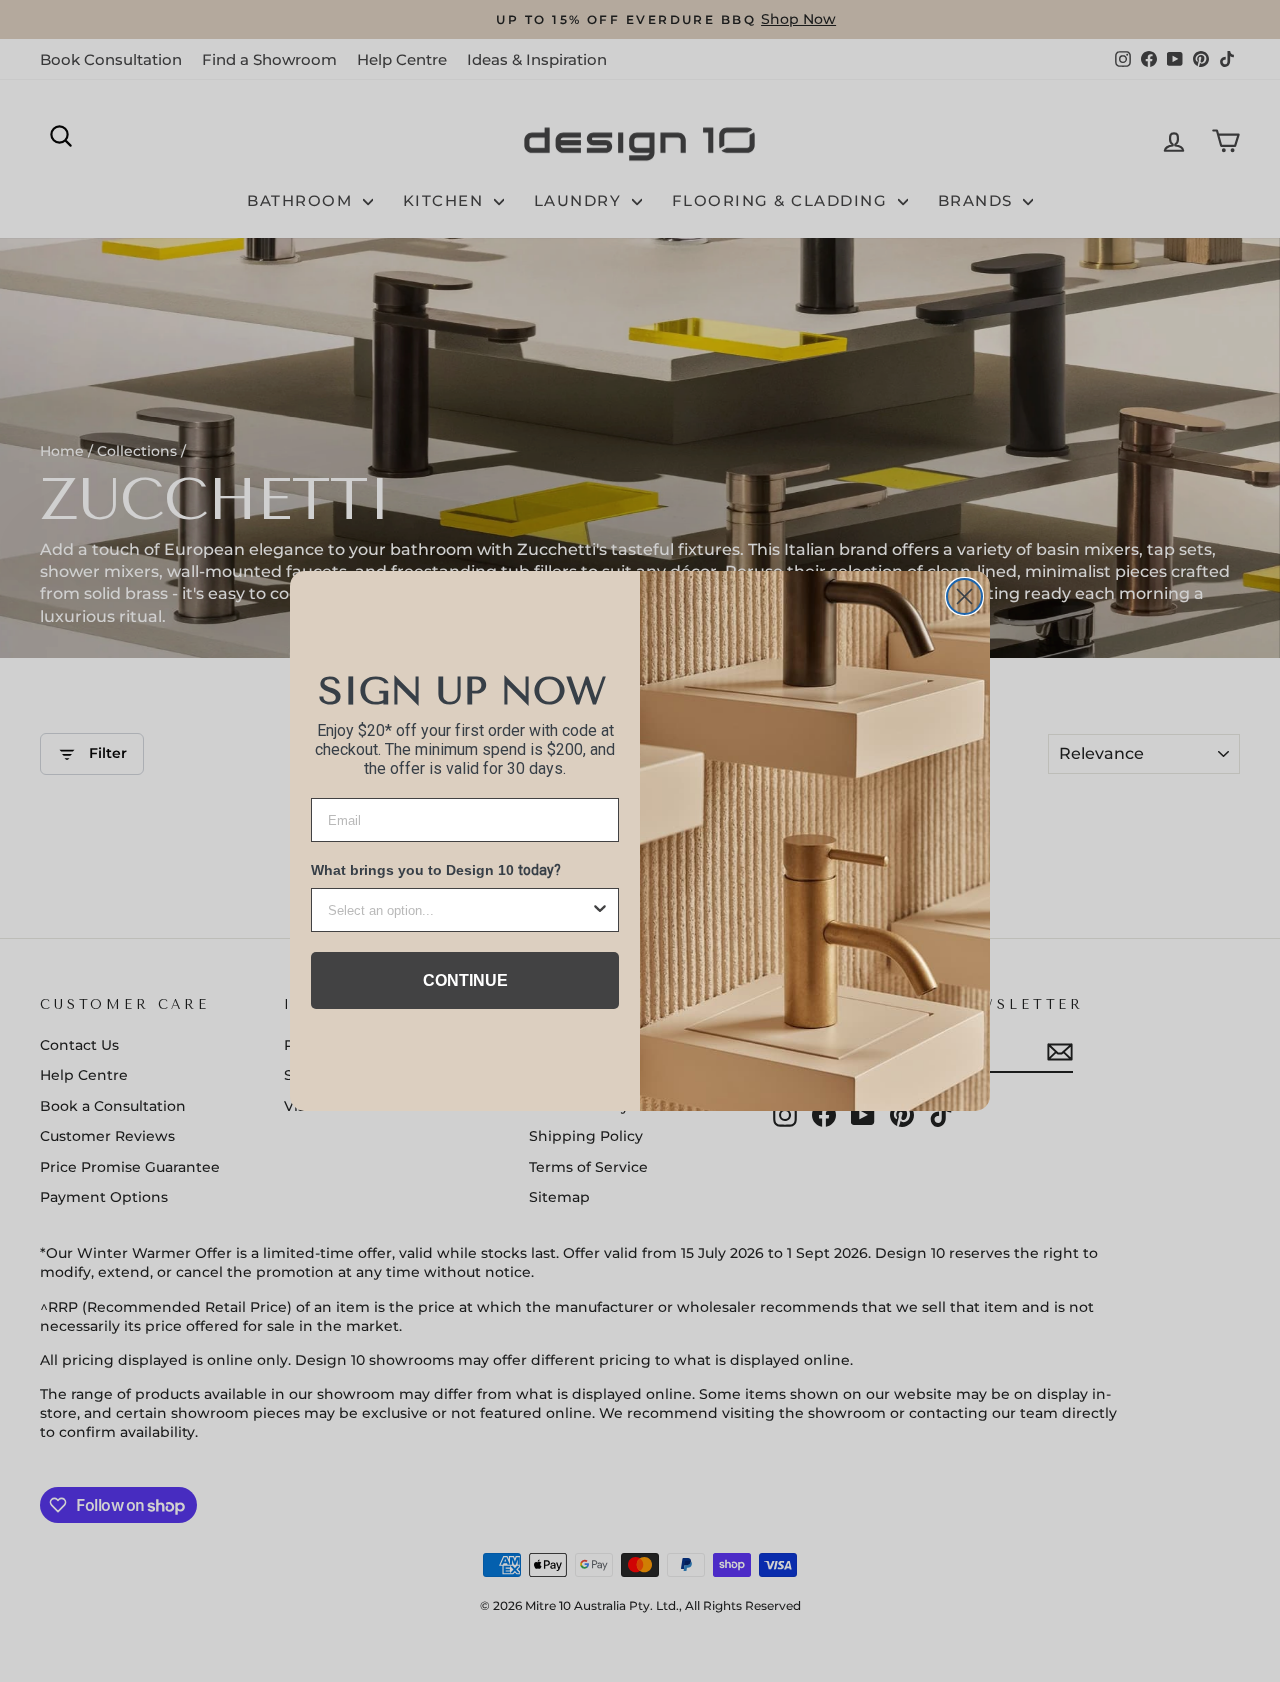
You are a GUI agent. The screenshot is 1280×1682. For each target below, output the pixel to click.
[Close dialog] (964, 596)
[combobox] (459, 910)
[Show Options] (600, 910)
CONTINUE (465, 980)
